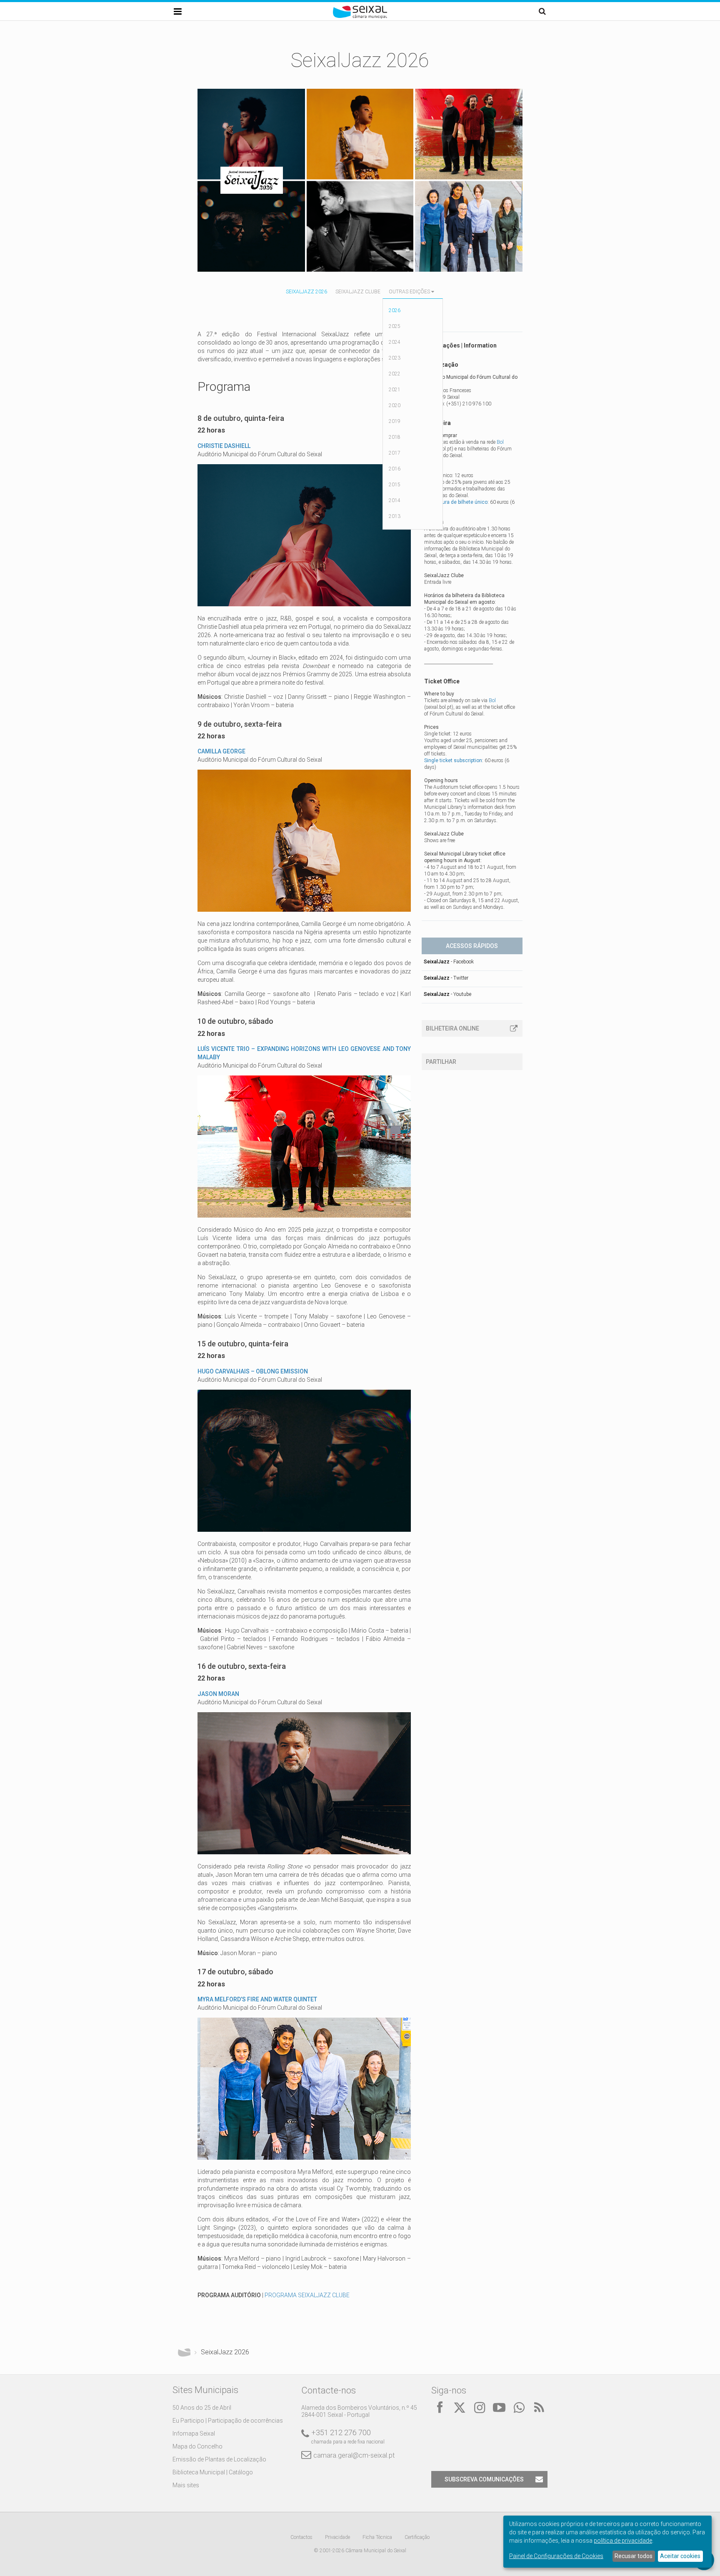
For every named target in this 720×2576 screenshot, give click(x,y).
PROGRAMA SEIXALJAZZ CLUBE (307, 2295)
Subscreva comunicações (484, 2479)
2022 (395, 374)
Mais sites (186, 2485)
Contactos (301, 2537)
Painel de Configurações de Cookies (556, 2556)
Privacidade (337, 2537)
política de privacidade (623, 2541)
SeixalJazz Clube (358, 292)
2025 (395, 326)
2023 (395, 358)
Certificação (417, 2537)
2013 (395, 516)
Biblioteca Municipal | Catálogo (213, 2472)
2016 (395, 469)
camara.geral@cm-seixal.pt (354, 2455)
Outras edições (409, 292)
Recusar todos (634, 2556)
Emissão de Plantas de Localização (219, 2459)
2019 (395, 421)
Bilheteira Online (452, 1028)
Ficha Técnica (377, 2537)
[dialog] (607, 2542)
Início (184, 2352)
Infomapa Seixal (194, 2433)
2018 (395, 437)
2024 (395, 342)
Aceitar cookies (680, 2556)
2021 (395, 390)
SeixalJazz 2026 (306, 292)
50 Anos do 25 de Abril (202, 2408)
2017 (395, 453)
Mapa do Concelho (197, 2446)
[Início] (360, 17)
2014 (395, 500)
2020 (395, 405)
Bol (500, 442)
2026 (395, 310)
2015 (395, 485)
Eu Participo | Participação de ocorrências (228, 2421)
